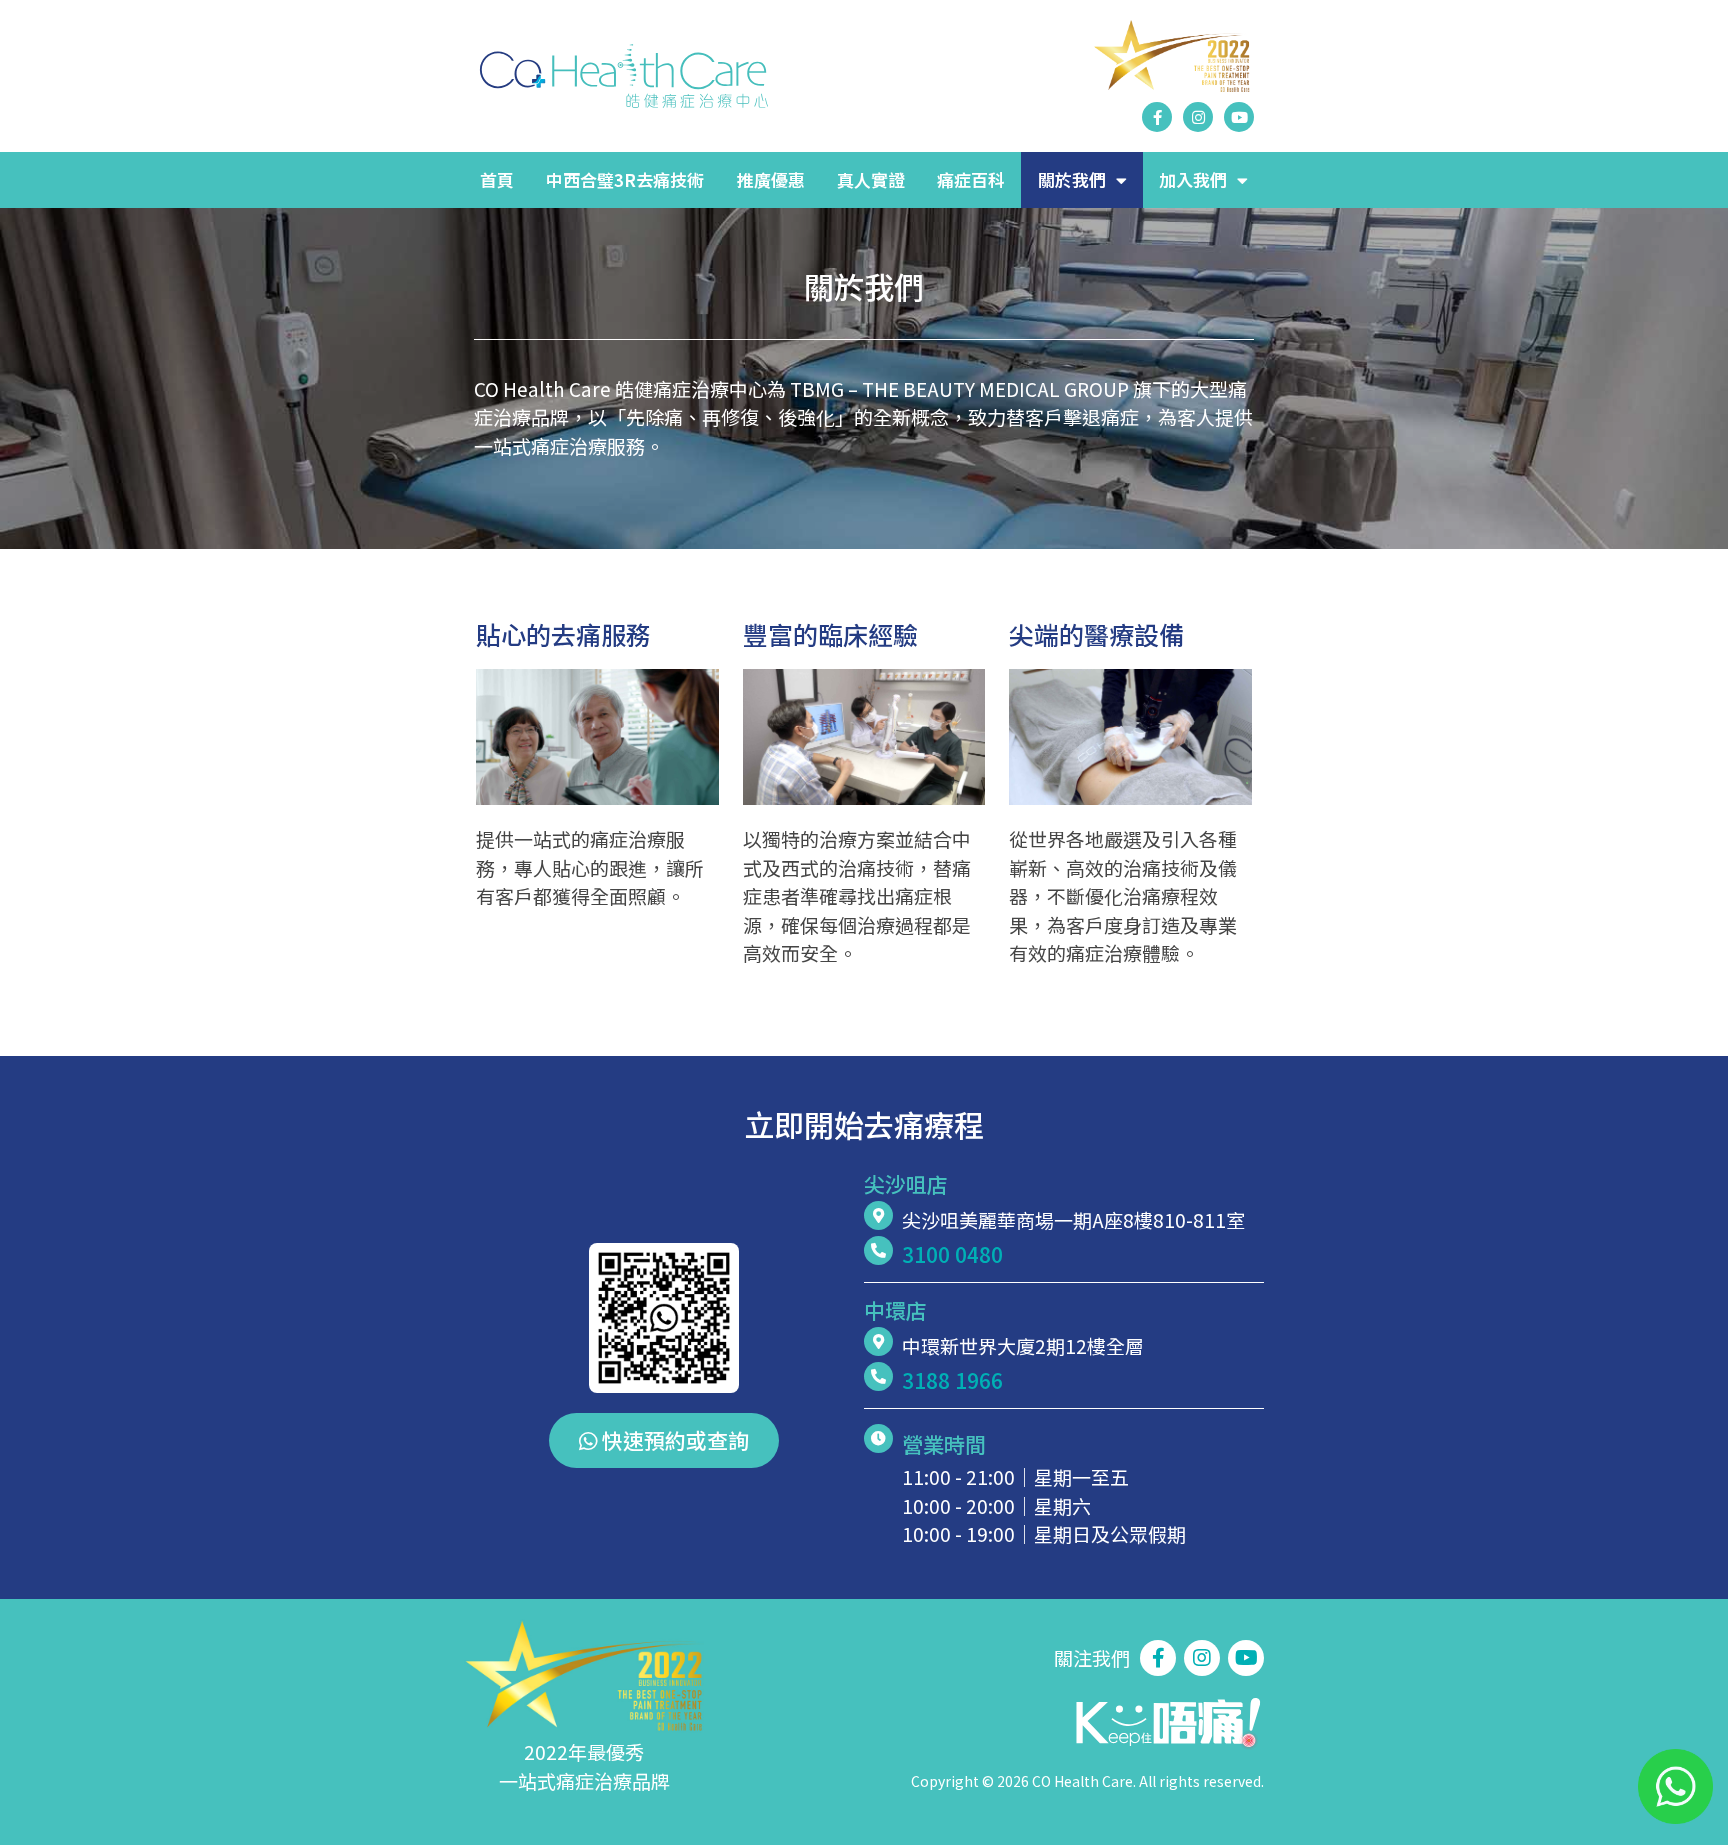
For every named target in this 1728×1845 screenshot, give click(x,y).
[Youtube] (1239, 117)
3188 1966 (952, 1380)
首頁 (497, 179)
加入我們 (1193, 179)
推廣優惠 (771, 179)
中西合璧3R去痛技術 (625, 179)
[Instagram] (1198, 117)
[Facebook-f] (1157, 117)
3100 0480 (952, 1254)
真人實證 (871, 179)
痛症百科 (971, 179)
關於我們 (1072, 179)
